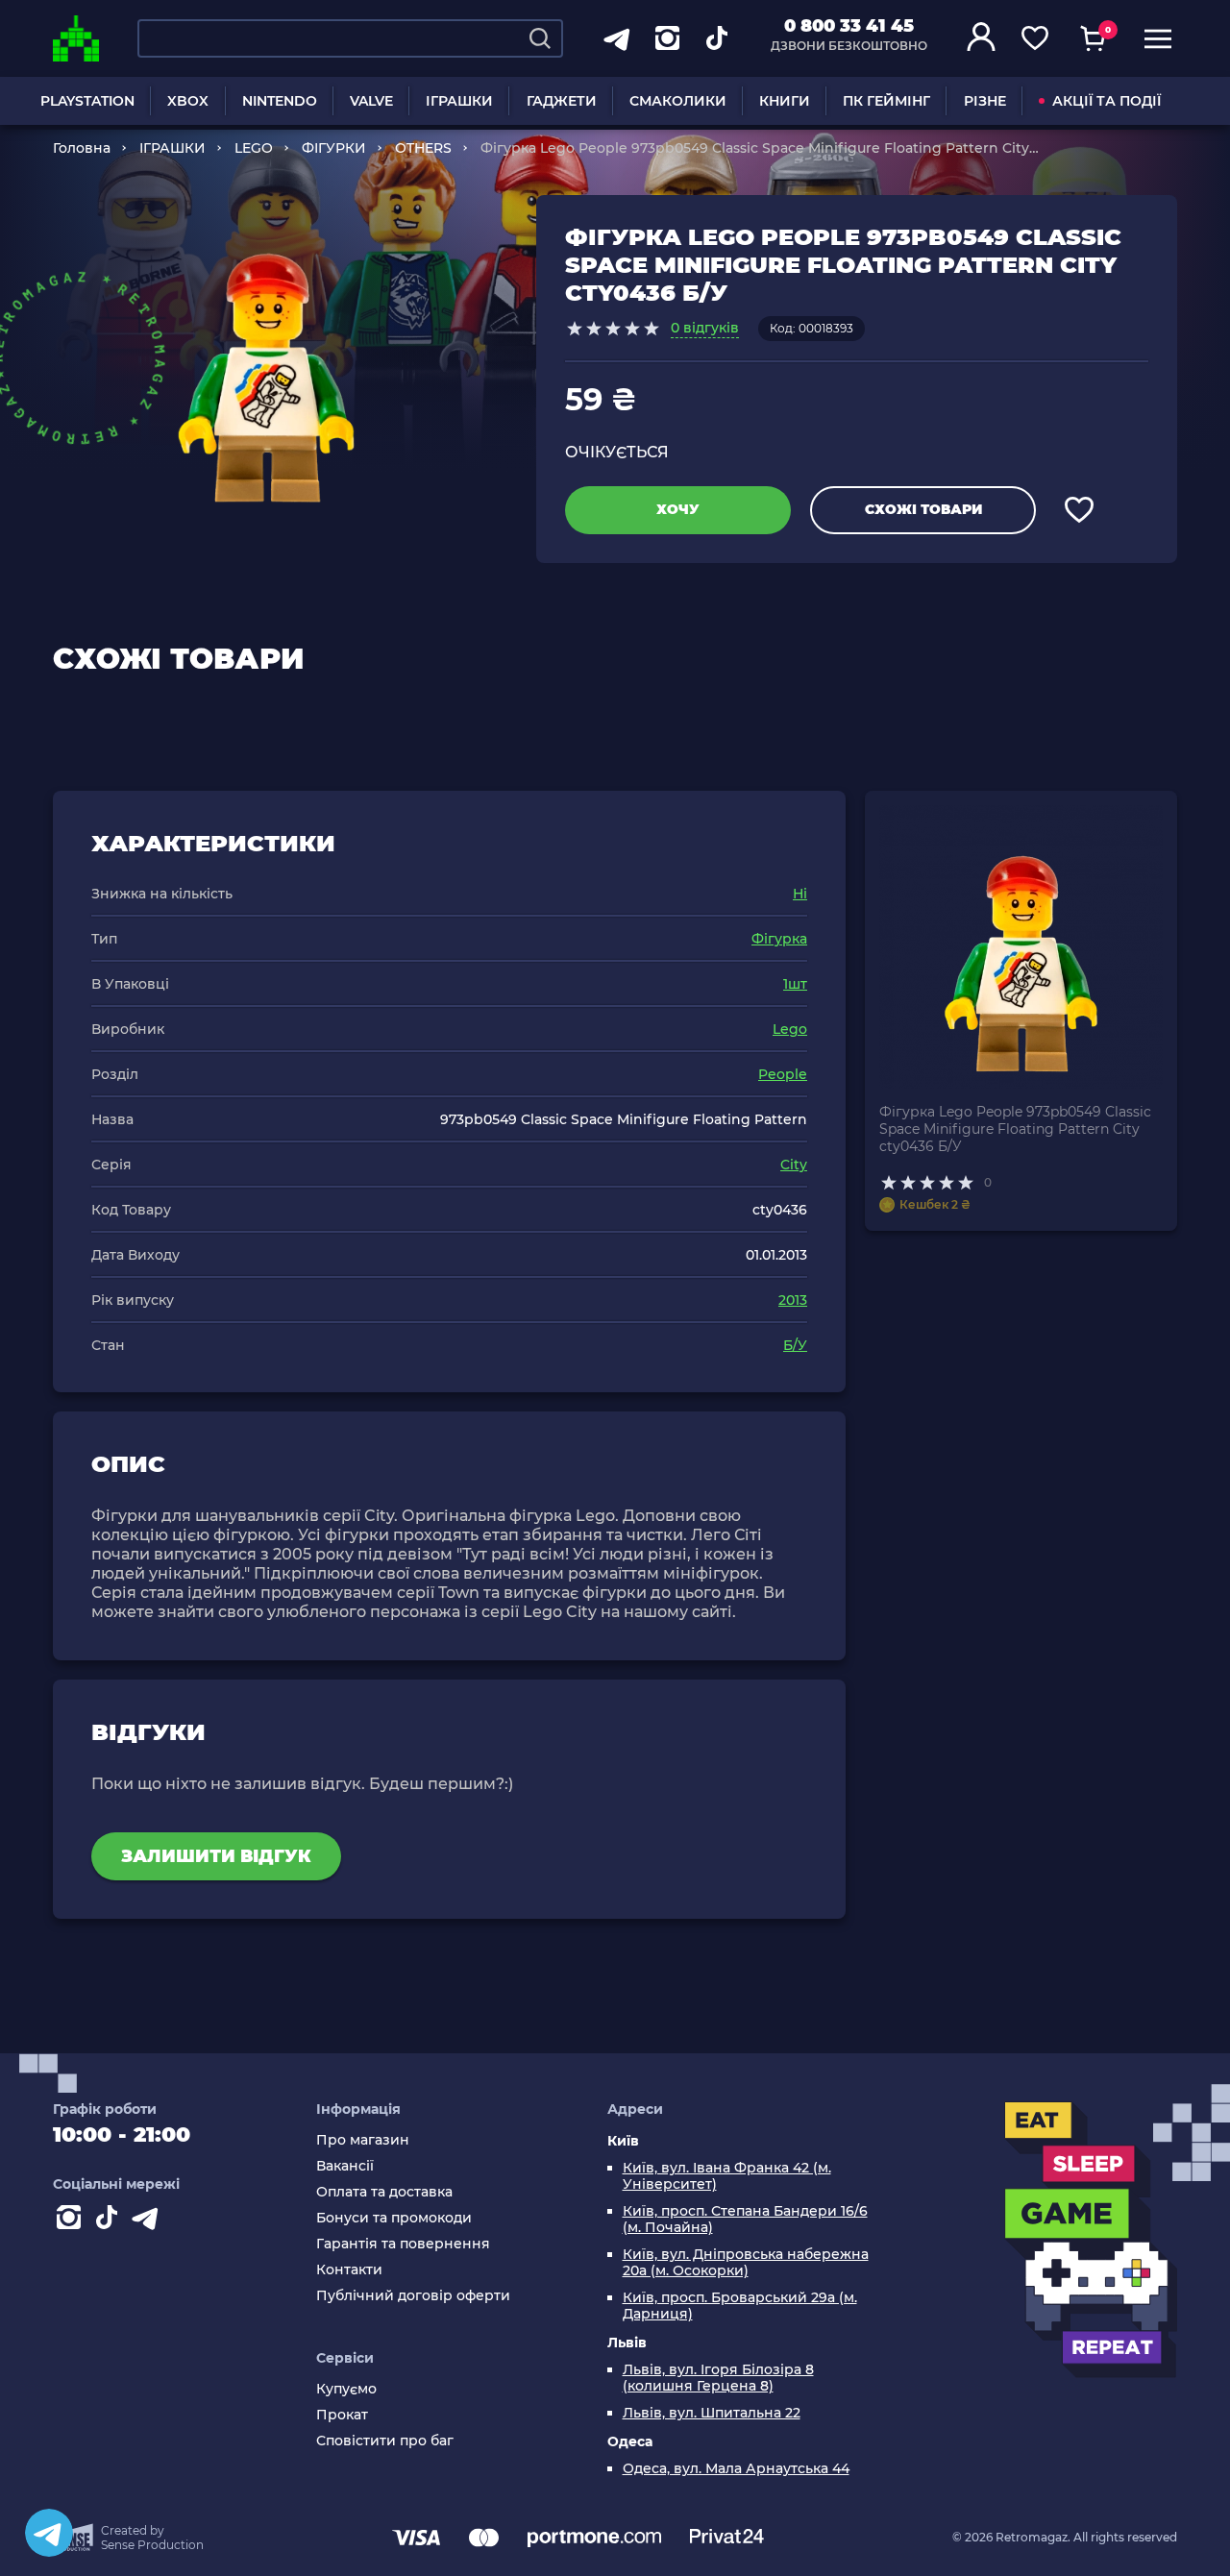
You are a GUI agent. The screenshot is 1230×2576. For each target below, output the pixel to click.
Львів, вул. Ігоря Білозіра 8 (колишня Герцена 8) (718, 2378)
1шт (795, 984)
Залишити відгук (216, 1856)
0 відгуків (705, 328)
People (783, 1074)
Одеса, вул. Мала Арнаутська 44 (736, 2469)
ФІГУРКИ (334, 148)
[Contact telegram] (149, 2221)
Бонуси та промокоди (394, 2218)
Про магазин (363, 2140)
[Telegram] (49, 2533)
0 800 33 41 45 (849, 26)
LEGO (254, 148)
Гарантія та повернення (403, 2244)
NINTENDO (280, 101)
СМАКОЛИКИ (678, 101)
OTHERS (423, 148)
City (794, 1165)
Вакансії (345, 2166)
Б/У (795, 1345)
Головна (82, 148)
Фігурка (779, 939)
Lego (790, 1029)
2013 (793, 1300)
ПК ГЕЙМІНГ (886, 101)
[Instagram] (72, 2221)
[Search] (540, 38)
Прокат (342, 2415)
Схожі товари (923, 509)
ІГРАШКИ (459, 101)
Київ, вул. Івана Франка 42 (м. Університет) (727, 2176)
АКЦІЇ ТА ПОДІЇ (1107, 101)
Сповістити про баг (385, 2441)
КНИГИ (785, 101)
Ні (800, 894)
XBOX (188, 101)
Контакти (349, 2270)
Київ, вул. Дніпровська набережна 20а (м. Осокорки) (746, 2263)
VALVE (371, 101)
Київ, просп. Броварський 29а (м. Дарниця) (740, 2306)
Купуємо (346, 2389)
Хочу (678, 509)
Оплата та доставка (384, 2192)
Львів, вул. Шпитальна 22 (712, 2413)
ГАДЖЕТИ (562, 101)
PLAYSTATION (87, 101)
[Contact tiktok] (111, 2221)
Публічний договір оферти (413, 2296)
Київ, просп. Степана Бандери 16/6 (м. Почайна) (745, 2220)
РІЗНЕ (985, 101)
